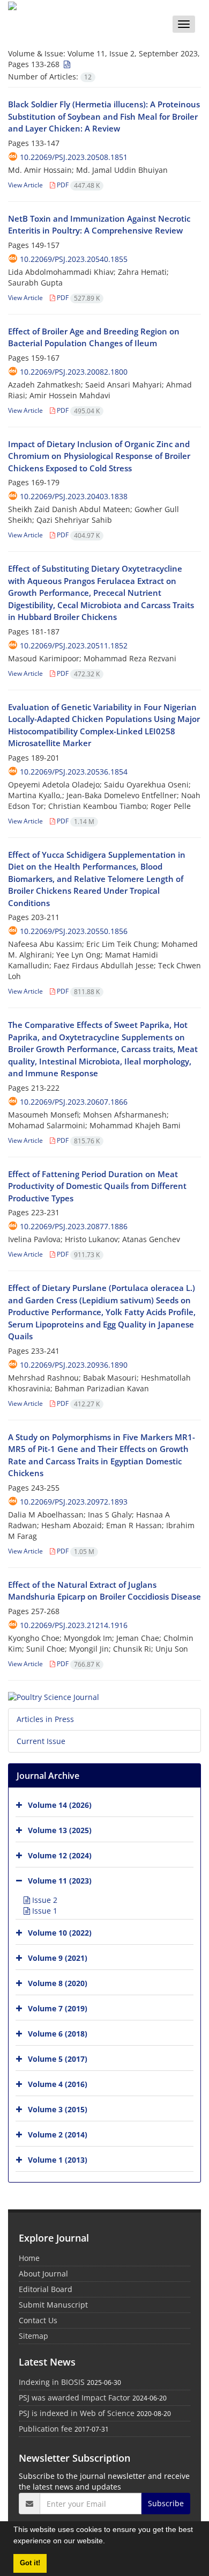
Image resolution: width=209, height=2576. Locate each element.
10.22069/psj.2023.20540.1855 (74, 259)
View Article (25, 185)
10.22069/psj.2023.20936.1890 (74, 1365)
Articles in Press (45, 1719)
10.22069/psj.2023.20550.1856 (74, 931)
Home (29, 2258)
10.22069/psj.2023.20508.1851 (74, 157)
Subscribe (166, 2503)
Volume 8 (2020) (58, 1983)
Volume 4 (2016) (58, 2084)
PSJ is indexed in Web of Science (77, 2413)
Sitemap (33, 2336)
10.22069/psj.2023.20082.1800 (74, 372)
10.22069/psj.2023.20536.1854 (74, 772)
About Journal (43, 2274)
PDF (77, 185)
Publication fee (46, 2429)
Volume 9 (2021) (58, 1958)
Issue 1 (44, 1911)
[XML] (66, 64)
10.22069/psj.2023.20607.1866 (74, 1102)
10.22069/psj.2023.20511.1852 (74, 645)
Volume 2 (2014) (58, 2134)
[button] (109, 2542)
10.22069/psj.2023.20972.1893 (74, 1502)
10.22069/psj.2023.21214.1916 (74, 1625)
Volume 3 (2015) (58, 2109)
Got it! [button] (30, 2563)
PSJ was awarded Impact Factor (74, 2398)
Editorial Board (46, 2289)
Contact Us (38, 2320)
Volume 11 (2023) (60, 1881)
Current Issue (41, 1741)
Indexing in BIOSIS (52, 2382)
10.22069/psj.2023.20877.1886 (74, 1226)
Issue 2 (44, 1900)
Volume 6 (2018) (58, 2034)
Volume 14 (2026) (60, 1805)
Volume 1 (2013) (58, 2160)
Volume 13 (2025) (60, 1830)
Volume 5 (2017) (58, 2059)
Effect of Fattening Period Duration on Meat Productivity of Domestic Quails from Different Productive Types (97, 1186)
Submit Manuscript (53, 2305)
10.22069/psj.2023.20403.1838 (74, 496)
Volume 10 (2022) (60, 1933)
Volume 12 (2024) (60, 1855)
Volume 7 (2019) (58, 2008)
